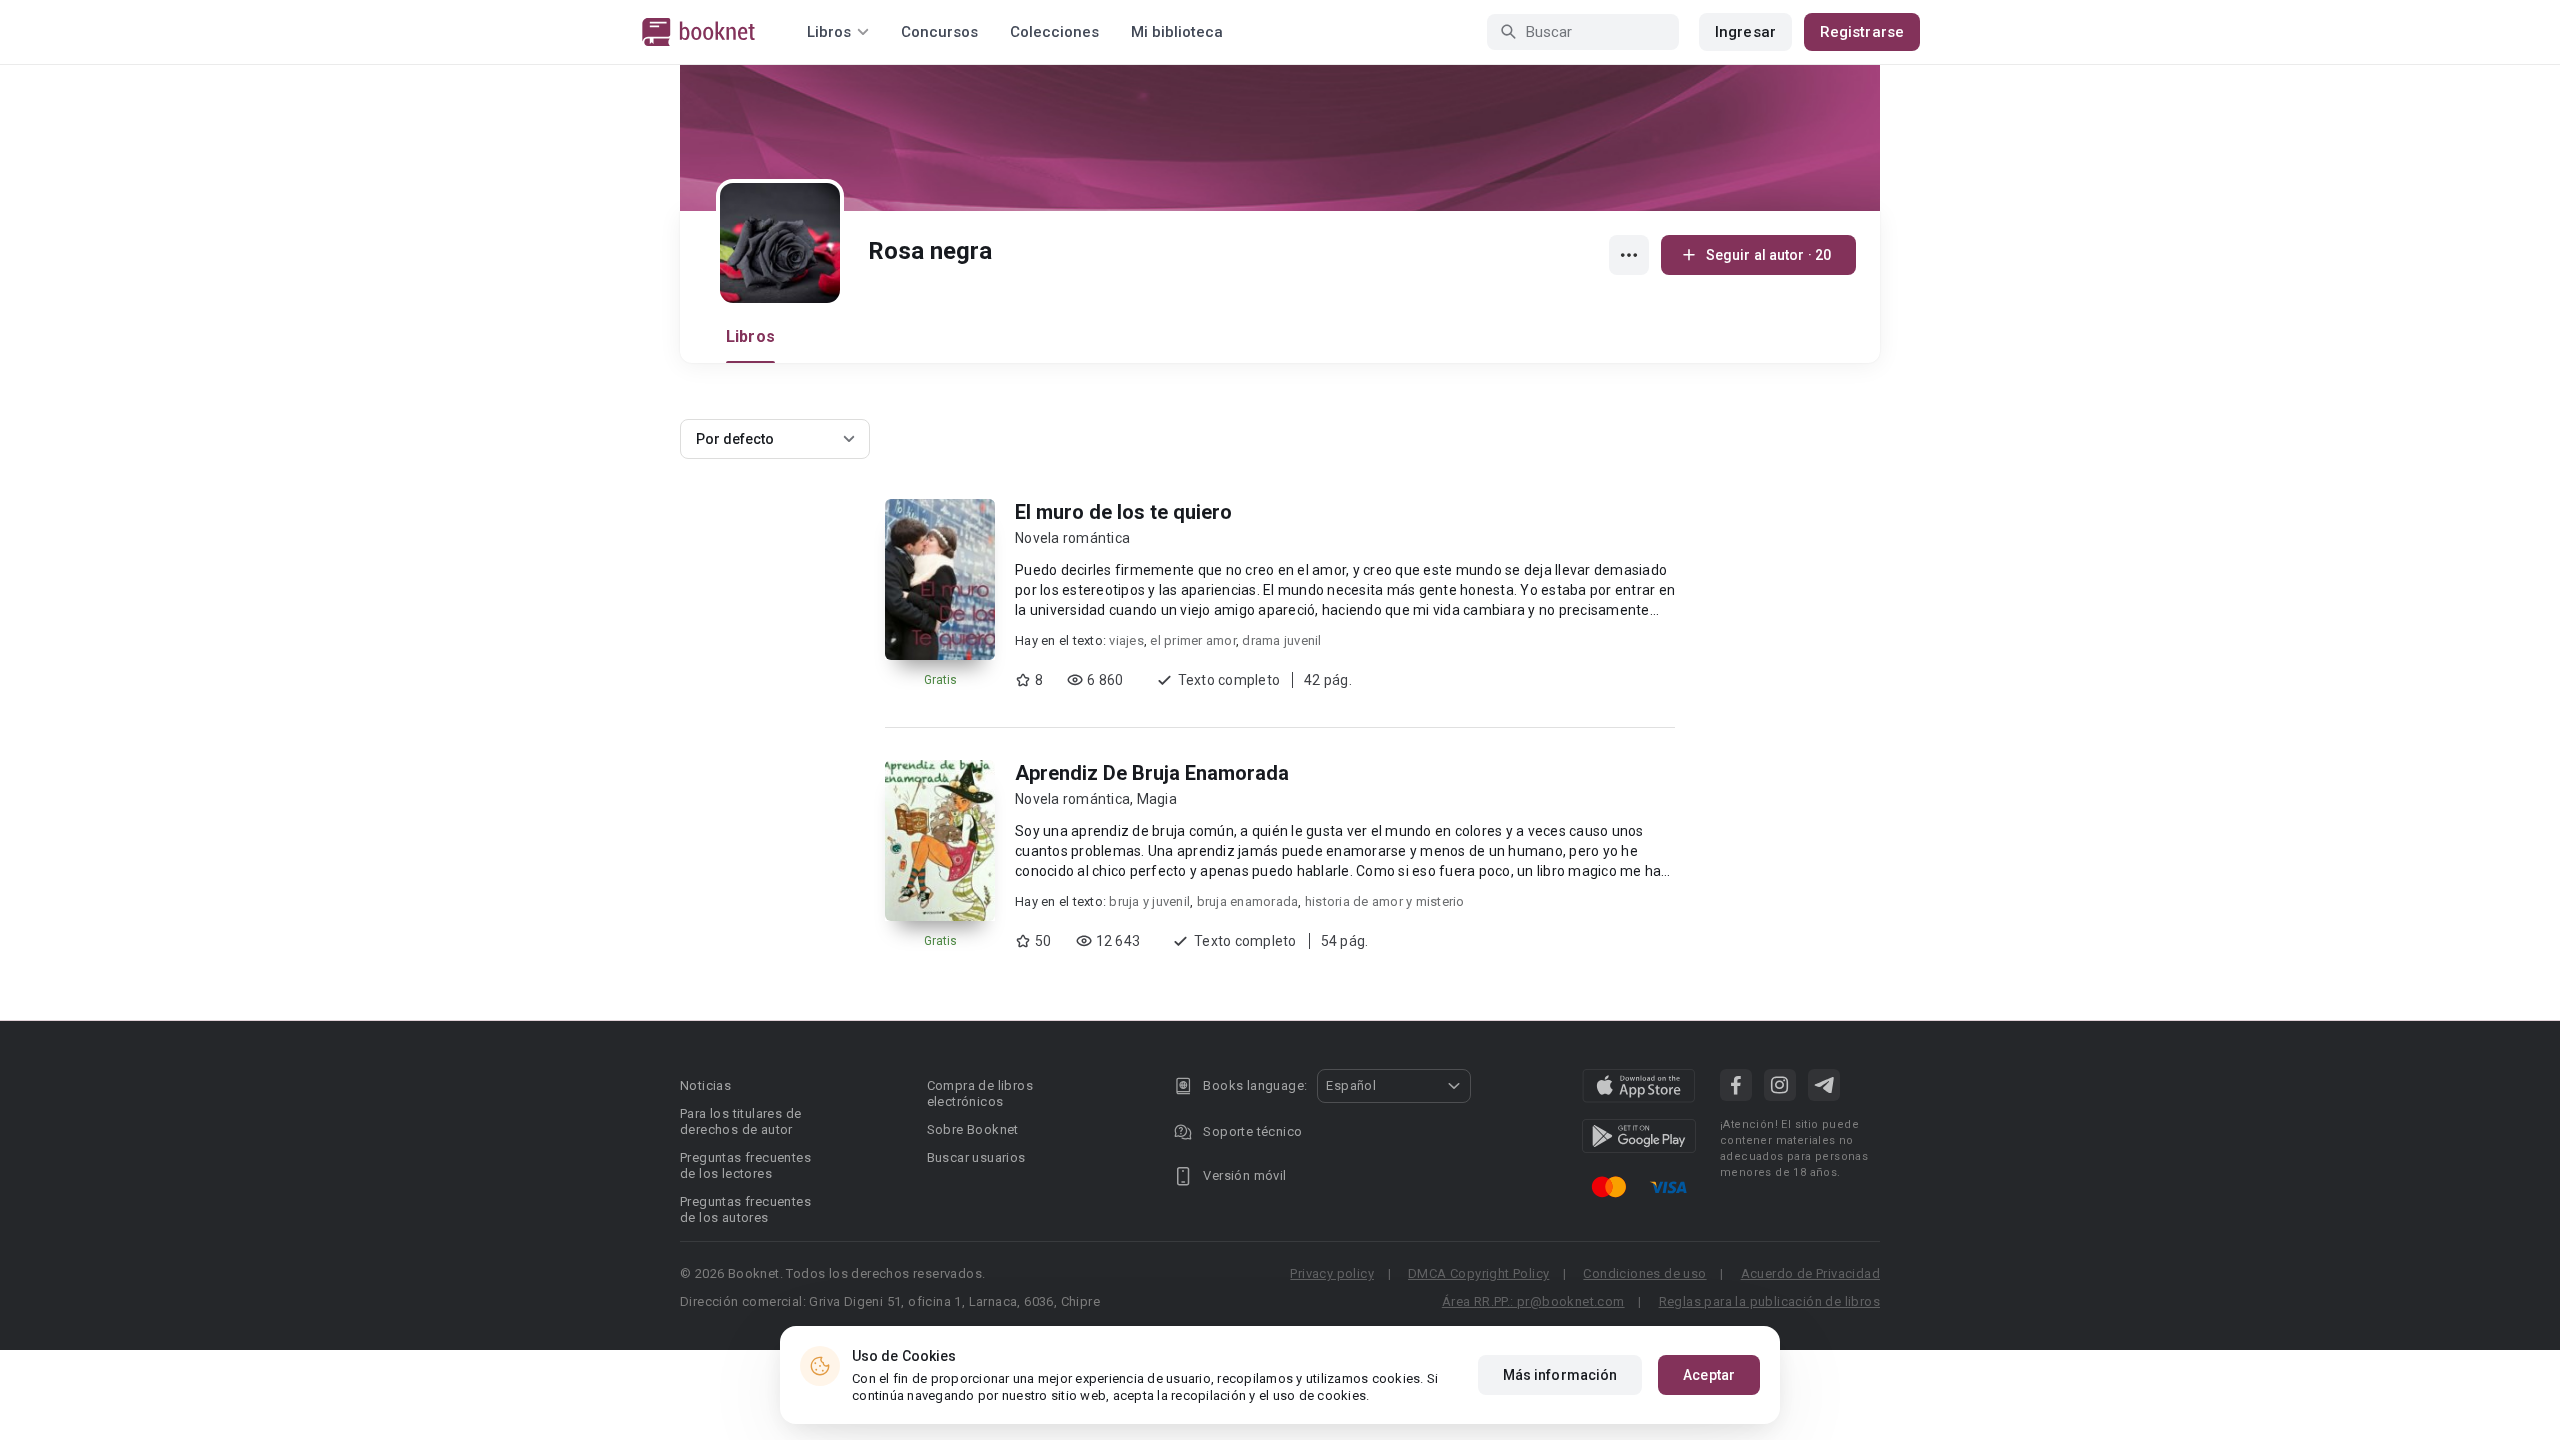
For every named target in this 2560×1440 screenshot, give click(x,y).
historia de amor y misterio (1385, 901)
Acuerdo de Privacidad (1810, 1273)
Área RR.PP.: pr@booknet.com (1533, 1301)
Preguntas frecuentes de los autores (745, 1209)
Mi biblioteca (1177, 32)
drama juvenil (1281, 640)
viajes (1126, 640)
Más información (1560, 1375)
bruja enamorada (1248, 901)
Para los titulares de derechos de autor (740, 1121)
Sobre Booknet (973, 1129)
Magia (1157, 799)
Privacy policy (1332, 1273)
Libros (750, 336)
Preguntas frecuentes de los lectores (745, 1165)
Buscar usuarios (976, 1157)
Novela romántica (1072, 538)
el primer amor (1193, 640)
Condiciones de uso (1644, 1273)
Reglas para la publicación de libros (1769, 1301)
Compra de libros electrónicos (980, 1093)
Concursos (939, 32)
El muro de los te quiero (1123, 512)
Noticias (705, 1085)
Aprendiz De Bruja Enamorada (1152, 773)
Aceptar (1709, 1375)
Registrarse (1862, 32)
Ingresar (1745, 32)
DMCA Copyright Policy (1478, 1273)
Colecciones (1054, 32)
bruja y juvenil (1149, 901)
